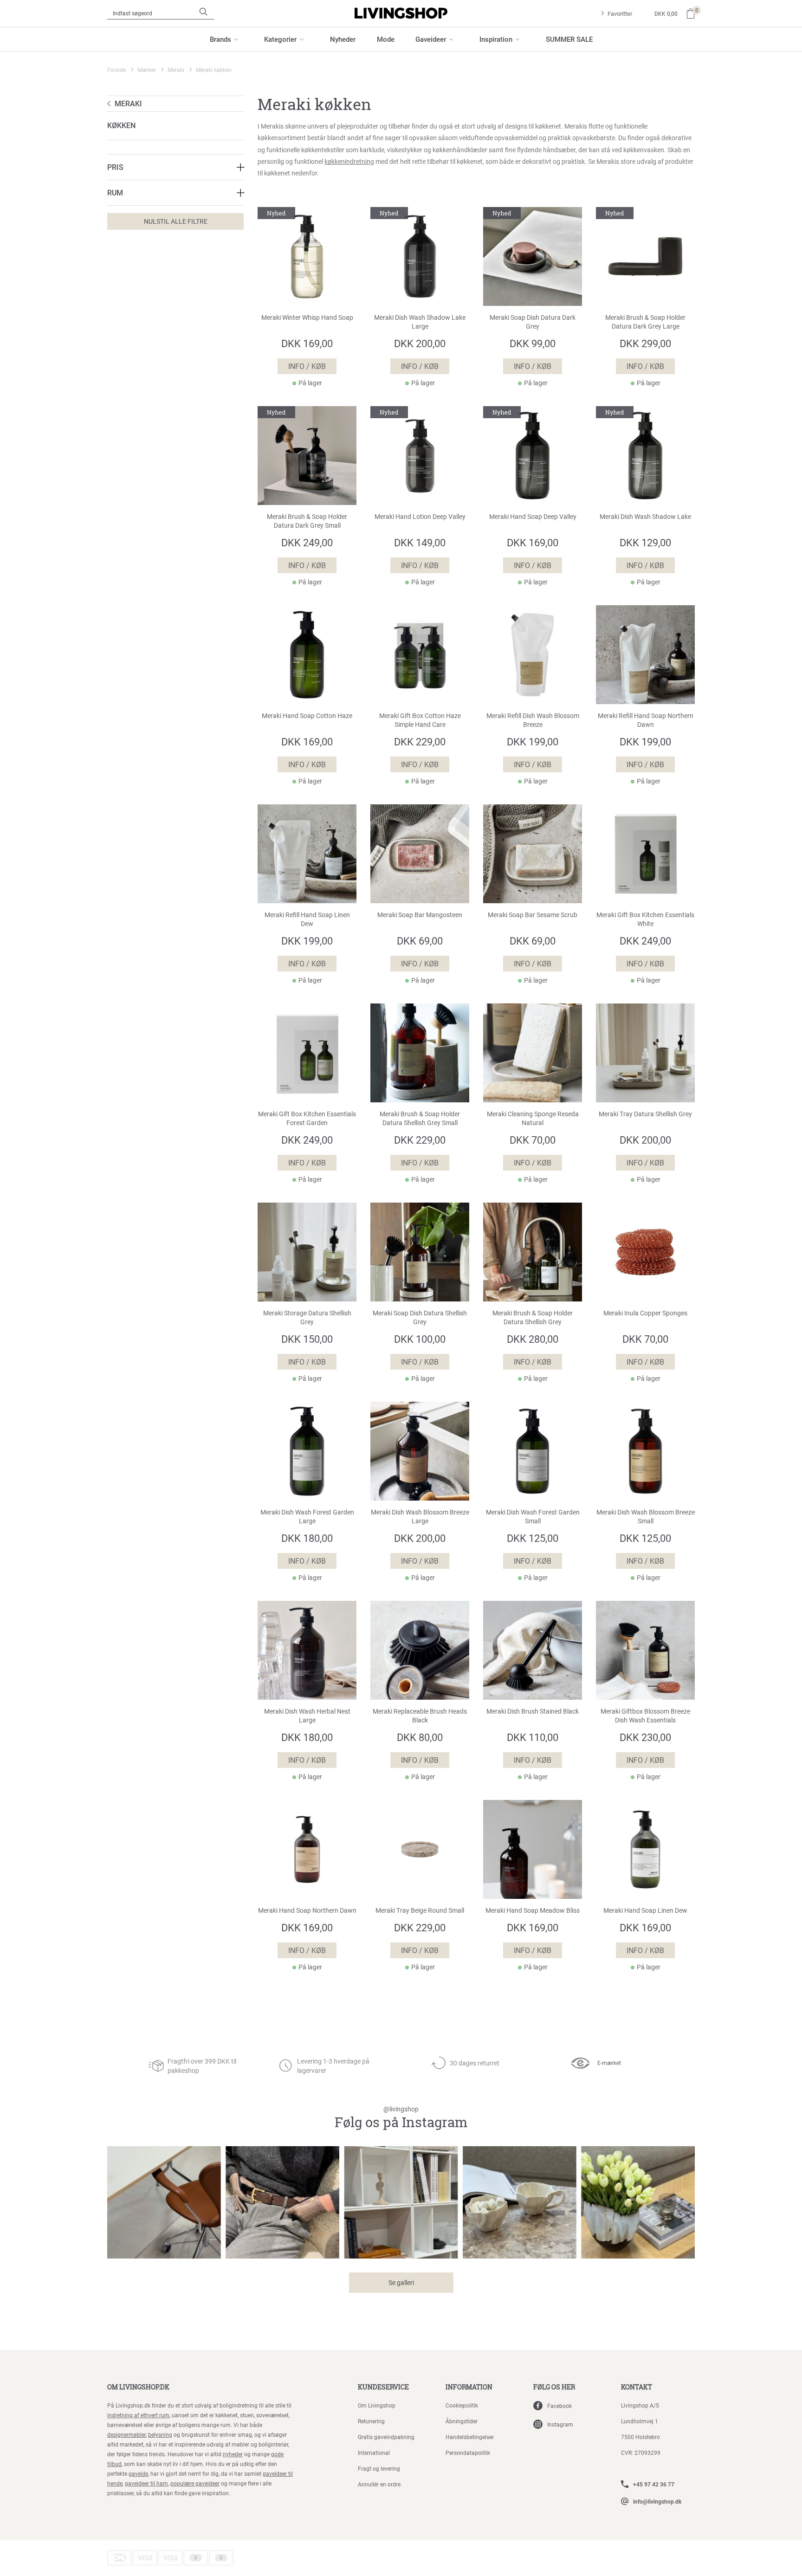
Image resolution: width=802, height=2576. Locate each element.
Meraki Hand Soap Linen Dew (645, 1910)
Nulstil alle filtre (176, 221)
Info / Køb (307, 366)
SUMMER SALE (569, 39)
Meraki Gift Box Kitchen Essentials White (645, 919)
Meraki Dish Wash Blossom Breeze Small (646, 1517)
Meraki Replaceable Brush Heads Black (420, 1716)
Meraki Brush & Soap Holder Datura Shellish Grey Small (420, 1118)
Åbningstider (462, 2421)
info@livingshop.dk (657, 2501)
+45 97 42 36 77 (654, 2484)
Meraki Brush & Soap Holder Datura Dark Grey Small (307, 521)
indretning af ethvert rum (138, 2415)
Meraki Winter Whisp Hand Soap (307, 317)
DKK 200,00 (420, 343)
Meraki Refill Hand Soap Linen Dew (307, 919)
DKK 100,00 (420, 1339)
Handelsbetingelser (470, 2437)
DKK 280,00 (533, 1339)
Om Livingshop (377, 2405)
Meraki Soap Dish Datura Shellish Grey (420, 1317)
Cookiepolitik (462, 2405)
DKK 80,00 (420, 1737)
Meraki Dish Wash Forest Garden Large (307, 1517)
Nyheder (343, 39)
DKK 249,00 (307, 542)
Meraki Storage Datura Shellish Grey (307, 1317)
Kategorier (280, 39)
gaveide (138, 2473)
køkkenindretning (349, 161)
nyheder (233, 2454)
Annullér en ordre (379, 2484)
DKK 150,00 (307, 1339)
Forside (116, 70)
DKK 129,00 (645, 542)
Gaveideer (431, 39)
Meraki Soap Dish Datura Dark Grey (533, 322)
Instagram (560, 2424)
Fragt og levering (379, 2468)
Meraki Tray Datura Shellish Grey (645, 1114)
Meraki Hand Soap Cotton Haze (307, 716)
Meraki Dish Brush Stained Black (533, 1711)
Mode (386, 39)
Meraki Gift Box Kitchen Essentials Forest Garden (307, 1118)
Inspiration (496, 39)
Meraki (176, 70)
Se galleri (401, 2282)
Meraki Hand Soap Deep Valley (533, 517)
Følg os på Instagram (401, 2118)
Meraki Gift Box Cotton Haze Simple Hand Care (420, 720)
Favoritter (620, 13)
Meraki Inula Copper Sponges (645, 1313)
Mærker (147, 70)
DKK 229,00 (420, 741)
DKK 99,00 (533, 343)
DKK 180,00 (307, 1538)
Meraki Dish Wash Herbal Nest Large (307, 1716)
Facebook (559, 2406)
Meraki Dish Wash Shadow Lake (645, 517)
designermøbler (126, 2434)
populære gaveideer (195, 2483)
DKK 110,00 (533, 1737)
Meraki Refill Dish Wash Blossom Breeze (533, 720)
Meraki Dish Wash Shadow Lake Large (420, 322)
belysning (160, 2434)
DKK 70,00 (533, 1140)
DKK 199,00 (533, 741)
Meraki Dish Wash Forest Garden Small (533, 1517)
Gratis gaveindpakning (386, 2437)
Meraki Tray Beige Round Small (420, 1910)
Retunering (371, 2421)
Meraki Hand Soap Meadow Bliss (533, 1910)
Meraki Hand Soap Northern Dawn (307, 1910)
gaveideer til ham (146, 2483)
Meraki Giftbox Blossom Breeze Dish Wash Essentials (645, 1716)
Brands (220, 39)
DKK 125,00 (533, 1538)
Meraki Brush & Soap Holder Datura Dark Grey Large (645, 322)
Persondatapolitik (468, 2453)
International (374, 2453)
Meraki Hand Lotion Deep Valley (420, 517)
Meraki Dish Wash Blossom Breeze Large (420, 1517)
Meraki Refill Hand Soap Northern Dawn (646, 720)
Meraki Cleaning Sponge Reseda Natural (533, 1118)
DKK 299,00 (645, 343)
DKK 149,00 (420, 542)
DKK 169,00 (307, 343)
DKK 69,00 (420, 941)
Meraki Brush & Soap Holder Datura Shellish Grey (533, 1317)
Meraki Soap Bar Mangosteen (420, 915)
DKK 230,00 (645, 1737)
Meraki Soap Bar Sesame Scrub (533, 915)
